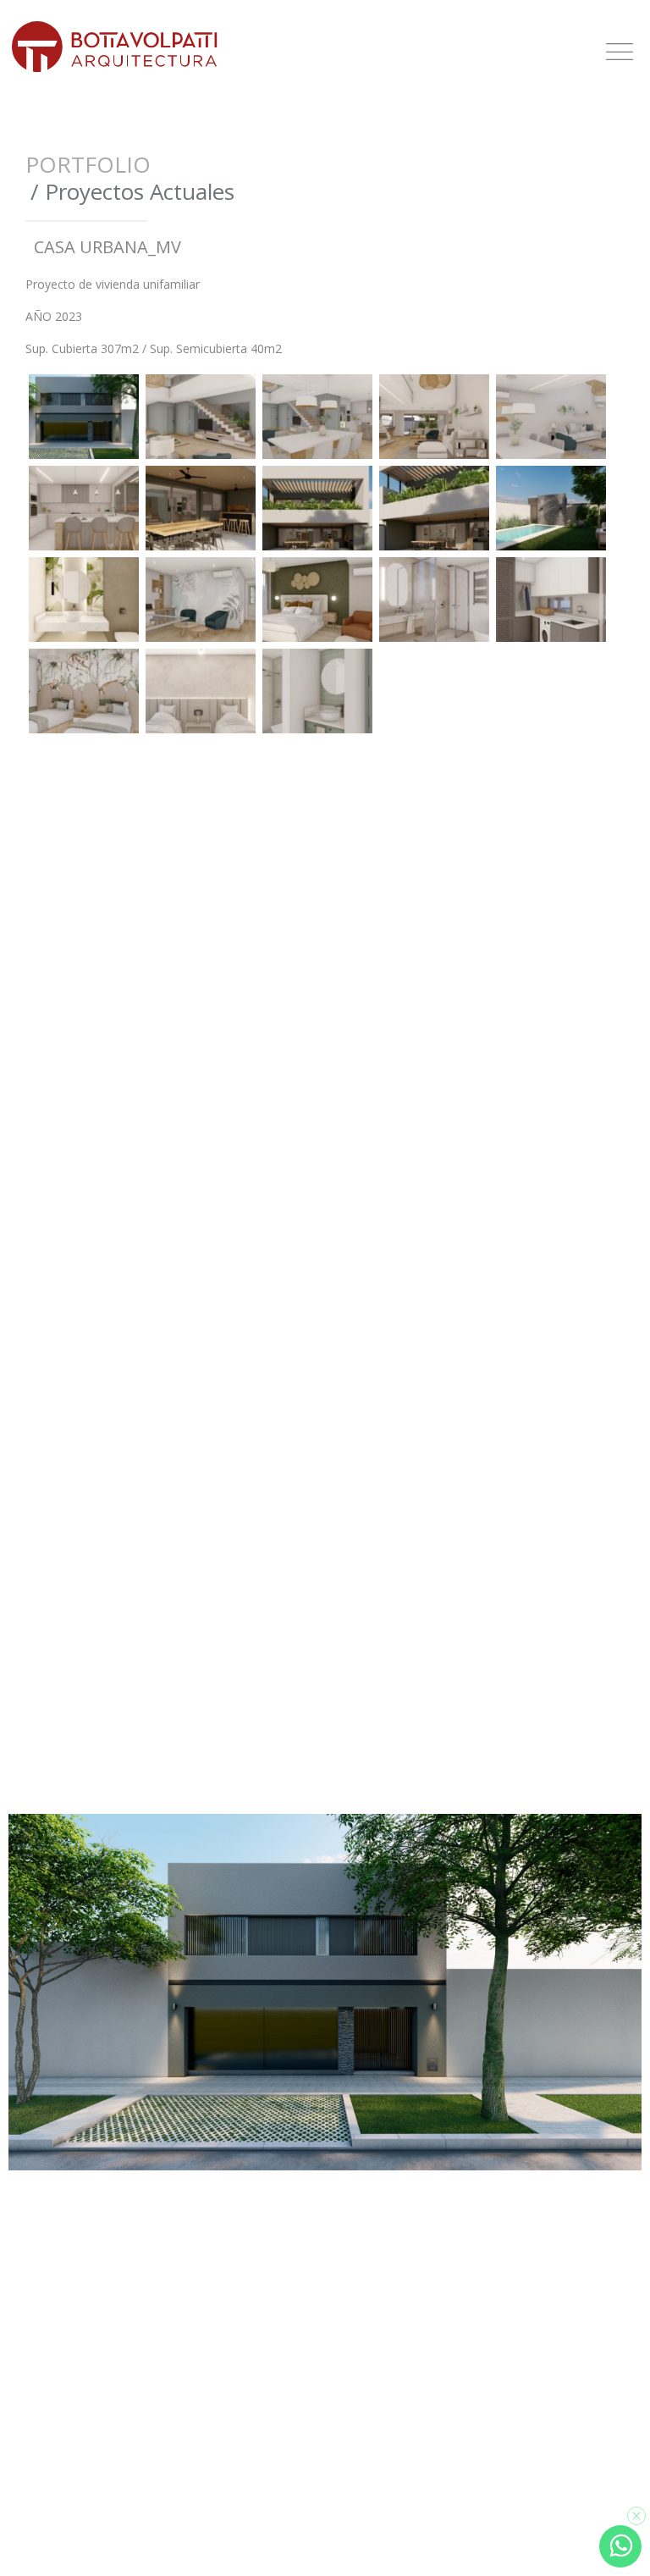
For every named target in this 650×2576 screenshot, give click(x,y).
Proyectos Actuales (140, 191)
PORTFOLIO (88, 164)
